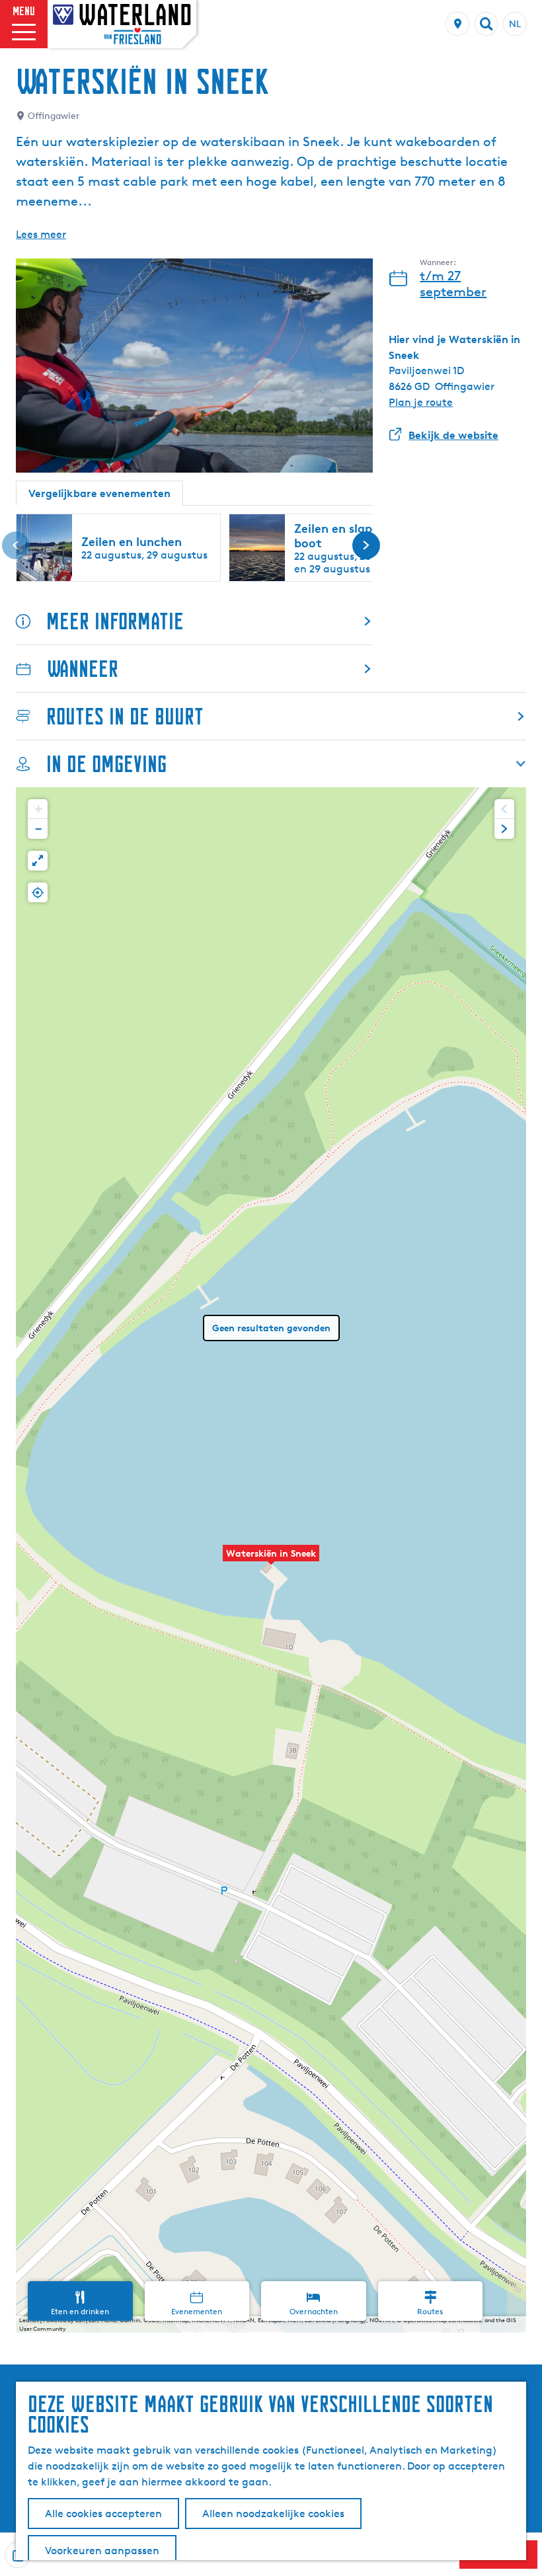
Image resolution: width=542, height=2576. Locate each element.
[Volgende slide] (366, 545)
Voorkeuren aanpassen (102, 2551)
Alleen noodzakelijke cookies (273, 2514)
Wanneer (83, 669)
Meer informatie (115, 621)
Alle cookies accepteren (103, 2514)
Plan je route (421, 402)
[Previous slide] (504, 809)
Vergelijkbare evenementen (99, 493)
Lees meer (41, 234)
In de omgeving (106, 764)
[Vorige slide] (16, 545)
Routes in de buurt (125, 716)
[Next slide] (504, 829)
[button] (271, 1560)
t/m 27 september (453, 284)
